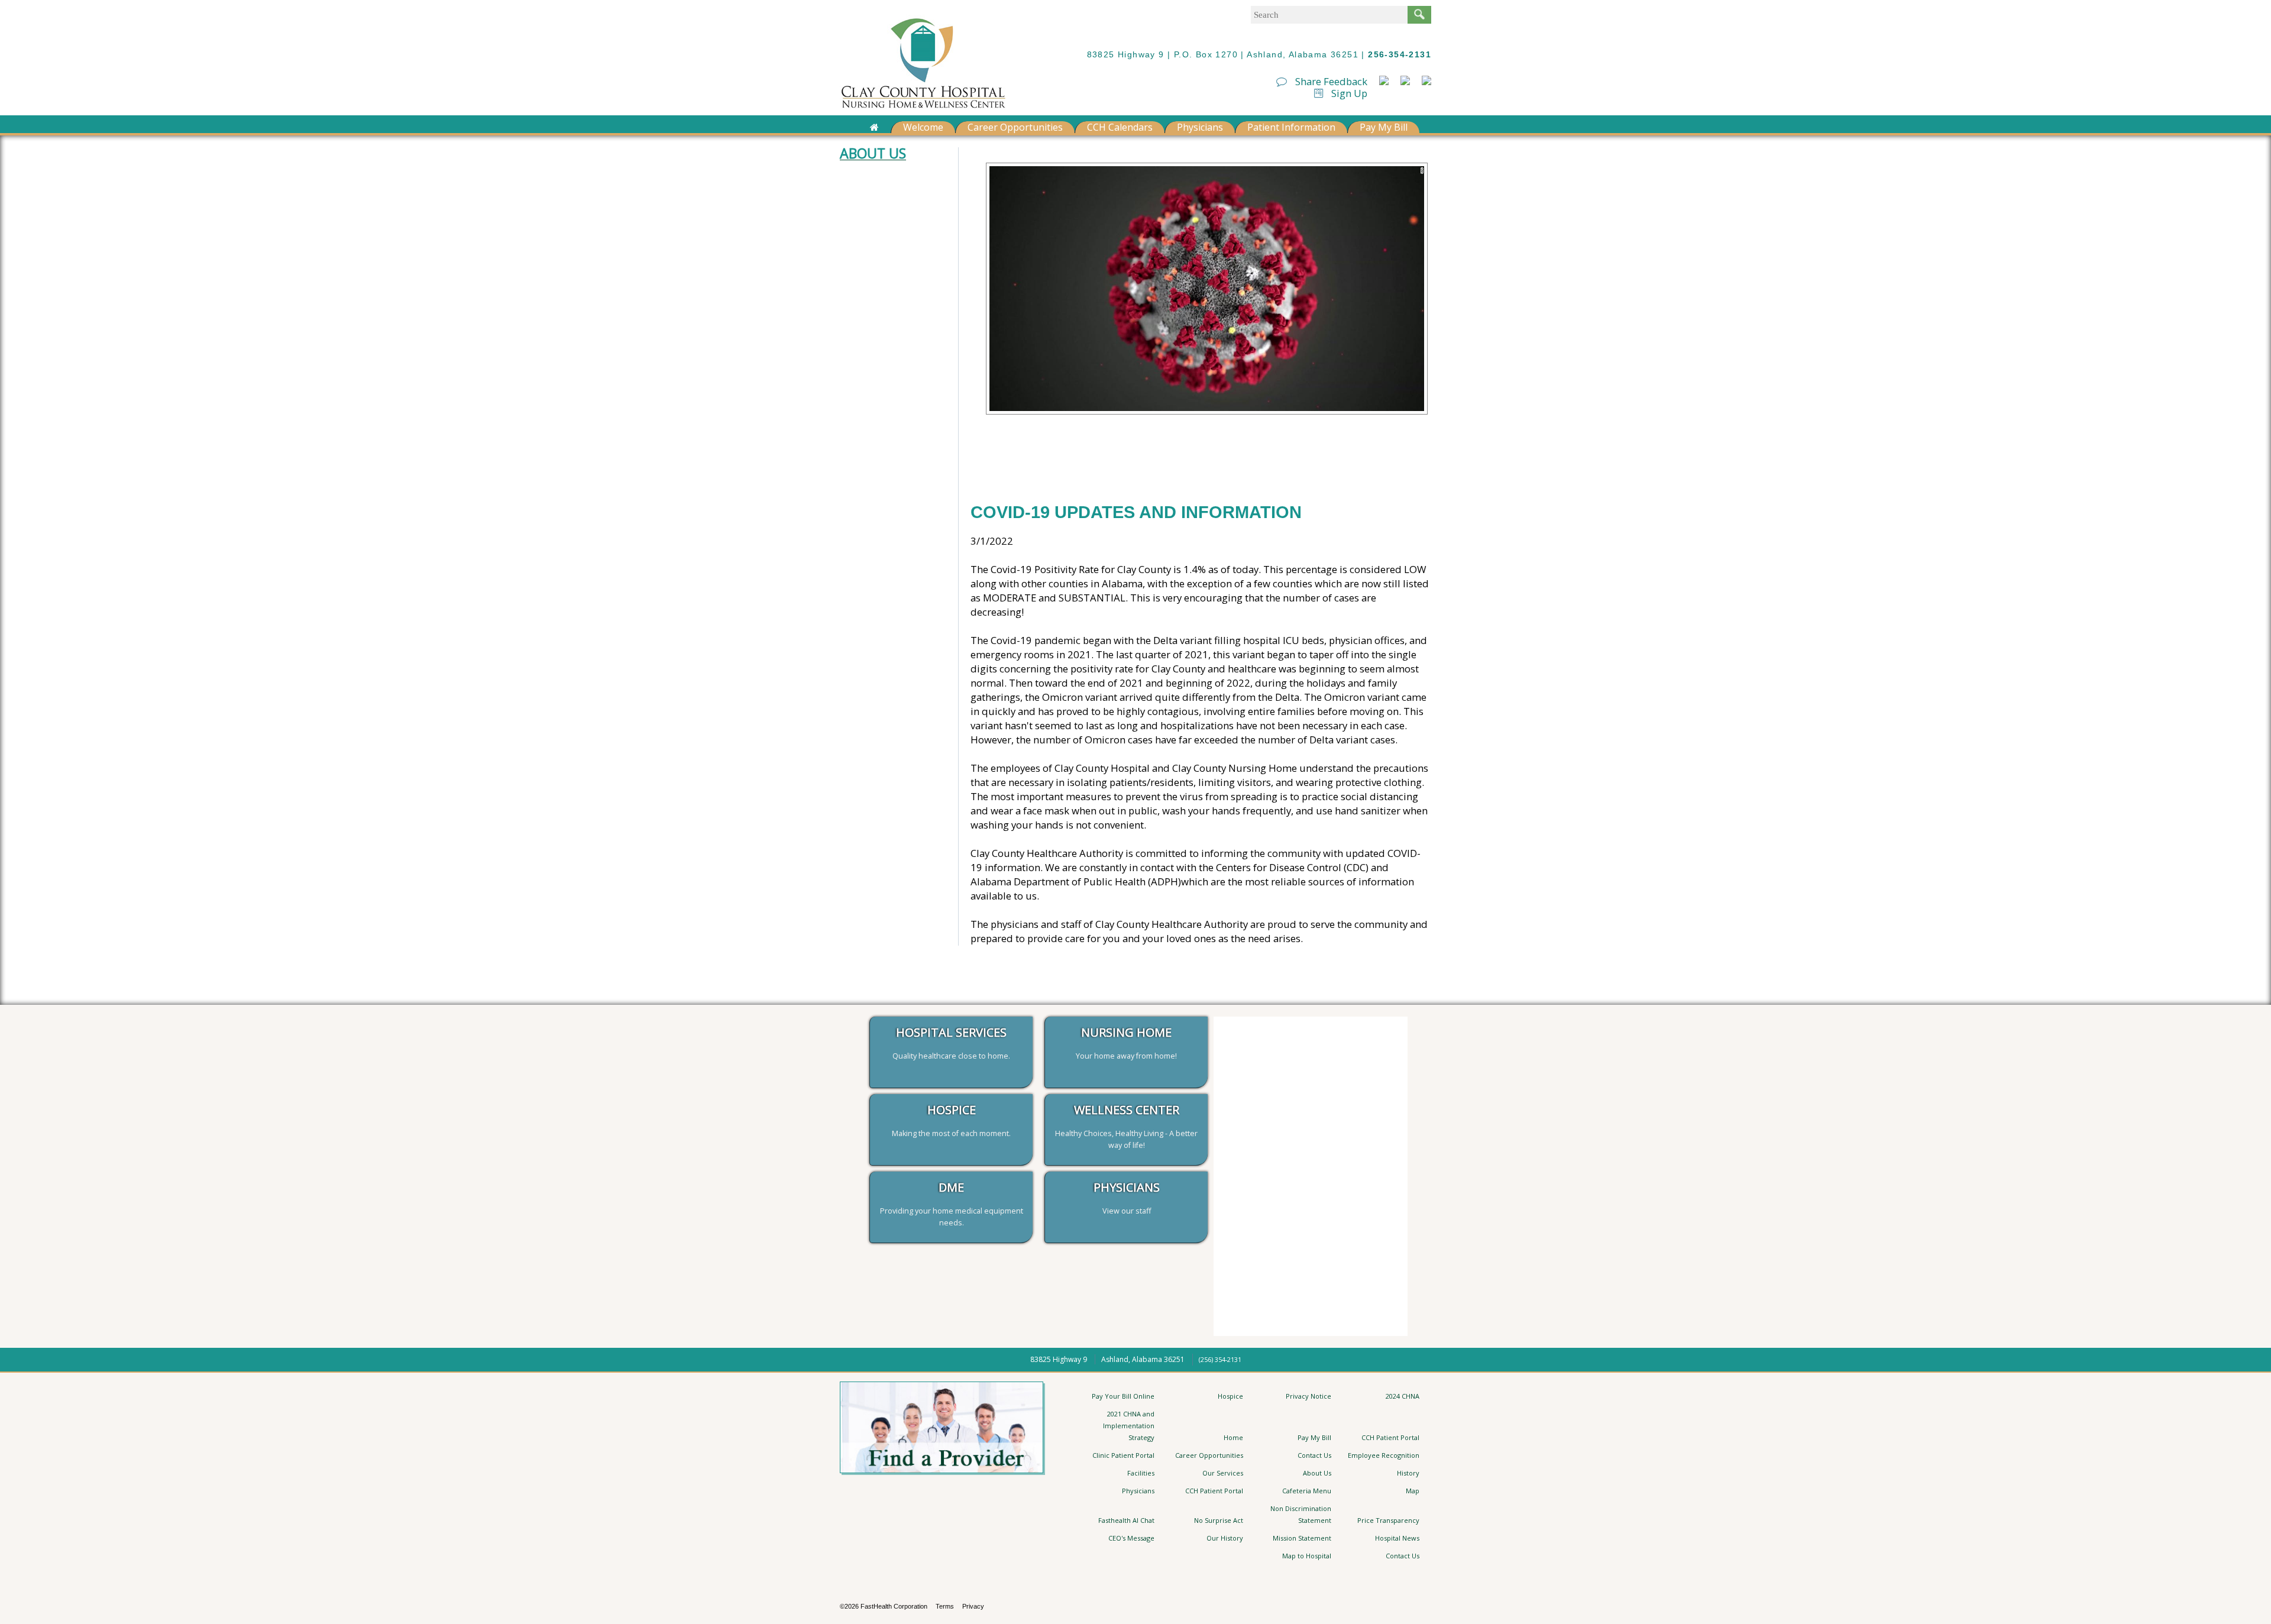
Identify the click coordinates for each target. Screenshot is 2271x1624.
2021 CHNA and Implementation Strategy (1129, 1426)
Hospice (1230, 1396)
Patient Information (1291, 127)
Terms (945, 1606)
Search (1419, 15)
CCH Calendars (1120, 127)
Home (1233, 1437)
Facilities (1141, 1473)
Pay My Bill (1384, 127)
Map (1413, 1491)
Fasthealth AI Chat (1126, 1520)
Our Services (1223, 1473)
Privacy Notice (1308, 1396)
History (1408, 1473)
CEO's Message (1131, 1538)
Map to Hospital (1307, 1556)
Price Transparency (1388, 1520)
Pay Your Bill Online (1123, 1396)
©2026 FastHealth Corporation (884, 1606)
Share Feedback (1330, 81)
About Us (1317, 1473)
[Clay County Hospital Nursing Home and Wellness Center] (923, 110)
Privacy (973, 1606)
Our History (1225, 1538)
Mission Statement (1302, 1538)
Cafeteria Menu (1307, 1491)
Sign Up (1348, 93)
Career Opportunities (1015, 127)
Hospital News (1397, 1538)
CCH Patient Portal (1390, 1437)
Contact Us (1314, 1455)
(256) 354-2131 (1220, 1359)
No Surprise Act (1219, 1520)
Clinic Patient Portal (1123, 1455)
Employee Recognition (1384, 1455)
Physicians (1200, 127)
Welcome (923, 127)
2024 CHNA (1403, 1396)
